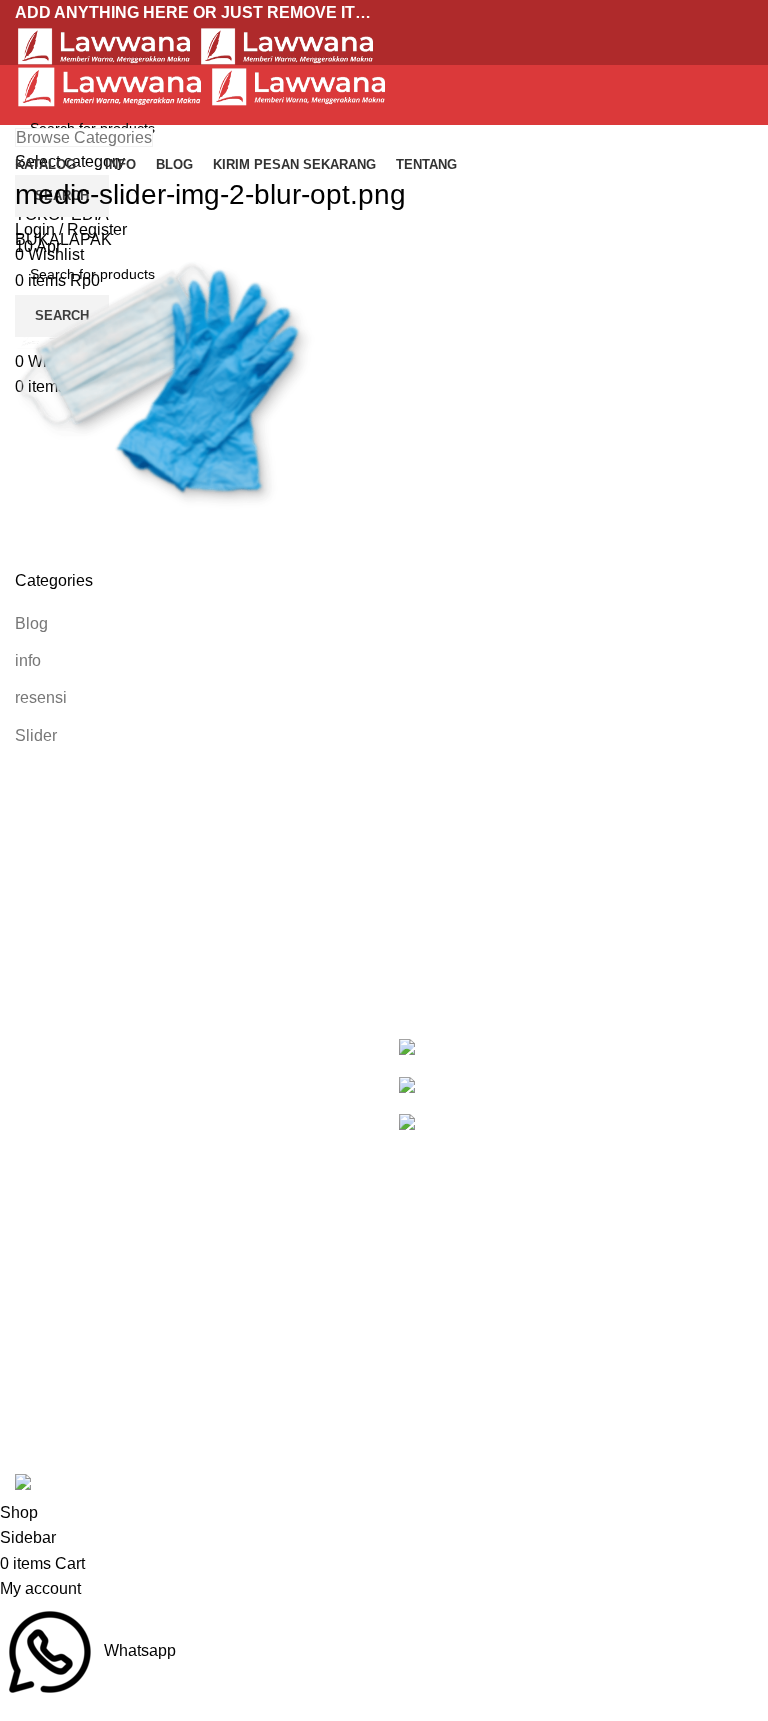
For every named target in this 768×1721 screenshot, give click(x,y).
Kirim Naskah (63, 1398)
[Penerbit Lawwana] (435, 1048)
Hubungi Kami (450, 1435)
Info (28, 1360)
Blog (31, 623)
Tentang (43, 1435)
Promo (38, 1323)
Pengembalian (451, 1360)
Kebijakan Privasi (461, 1323)
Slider (36, 735)
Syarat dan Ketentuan (476, 1398)
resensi (41, 697)
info (28, 660)
